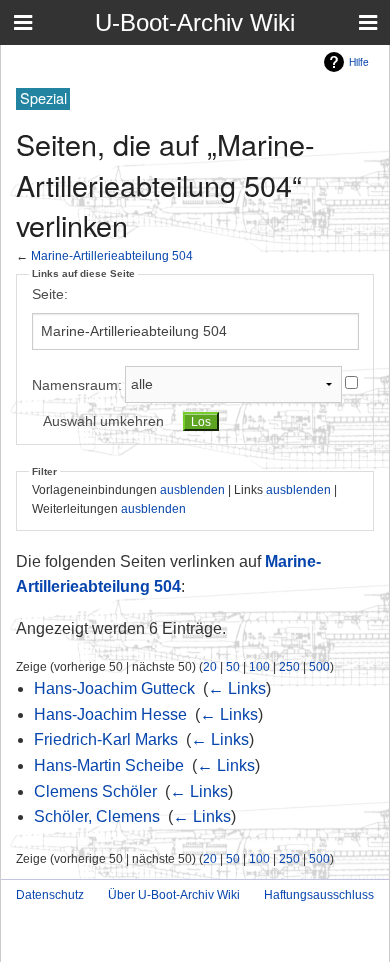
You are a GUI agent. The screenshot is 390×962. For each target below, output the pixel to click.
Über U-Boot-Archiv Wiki (174, 895)
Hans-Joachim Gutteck (114, 688)
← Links (237, 688)
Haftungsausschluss (319, 895)
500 (319, 666)
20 (210, 666)
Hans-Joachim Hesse (110, 714)
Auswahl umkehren (103, 421)
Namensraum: (77, 384)
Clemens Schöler (95, 791)
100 (259, 666)
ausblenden (192, 489)
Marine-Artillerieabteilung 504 (112, 255)
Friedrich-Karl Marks (106, 739)
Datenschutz (50, 895)
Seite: (50, 294)
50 (233, 666)
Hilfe (359, 61)
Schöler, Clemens (97, 816)
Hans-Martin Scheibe (109, 765)
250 (289, 666)
